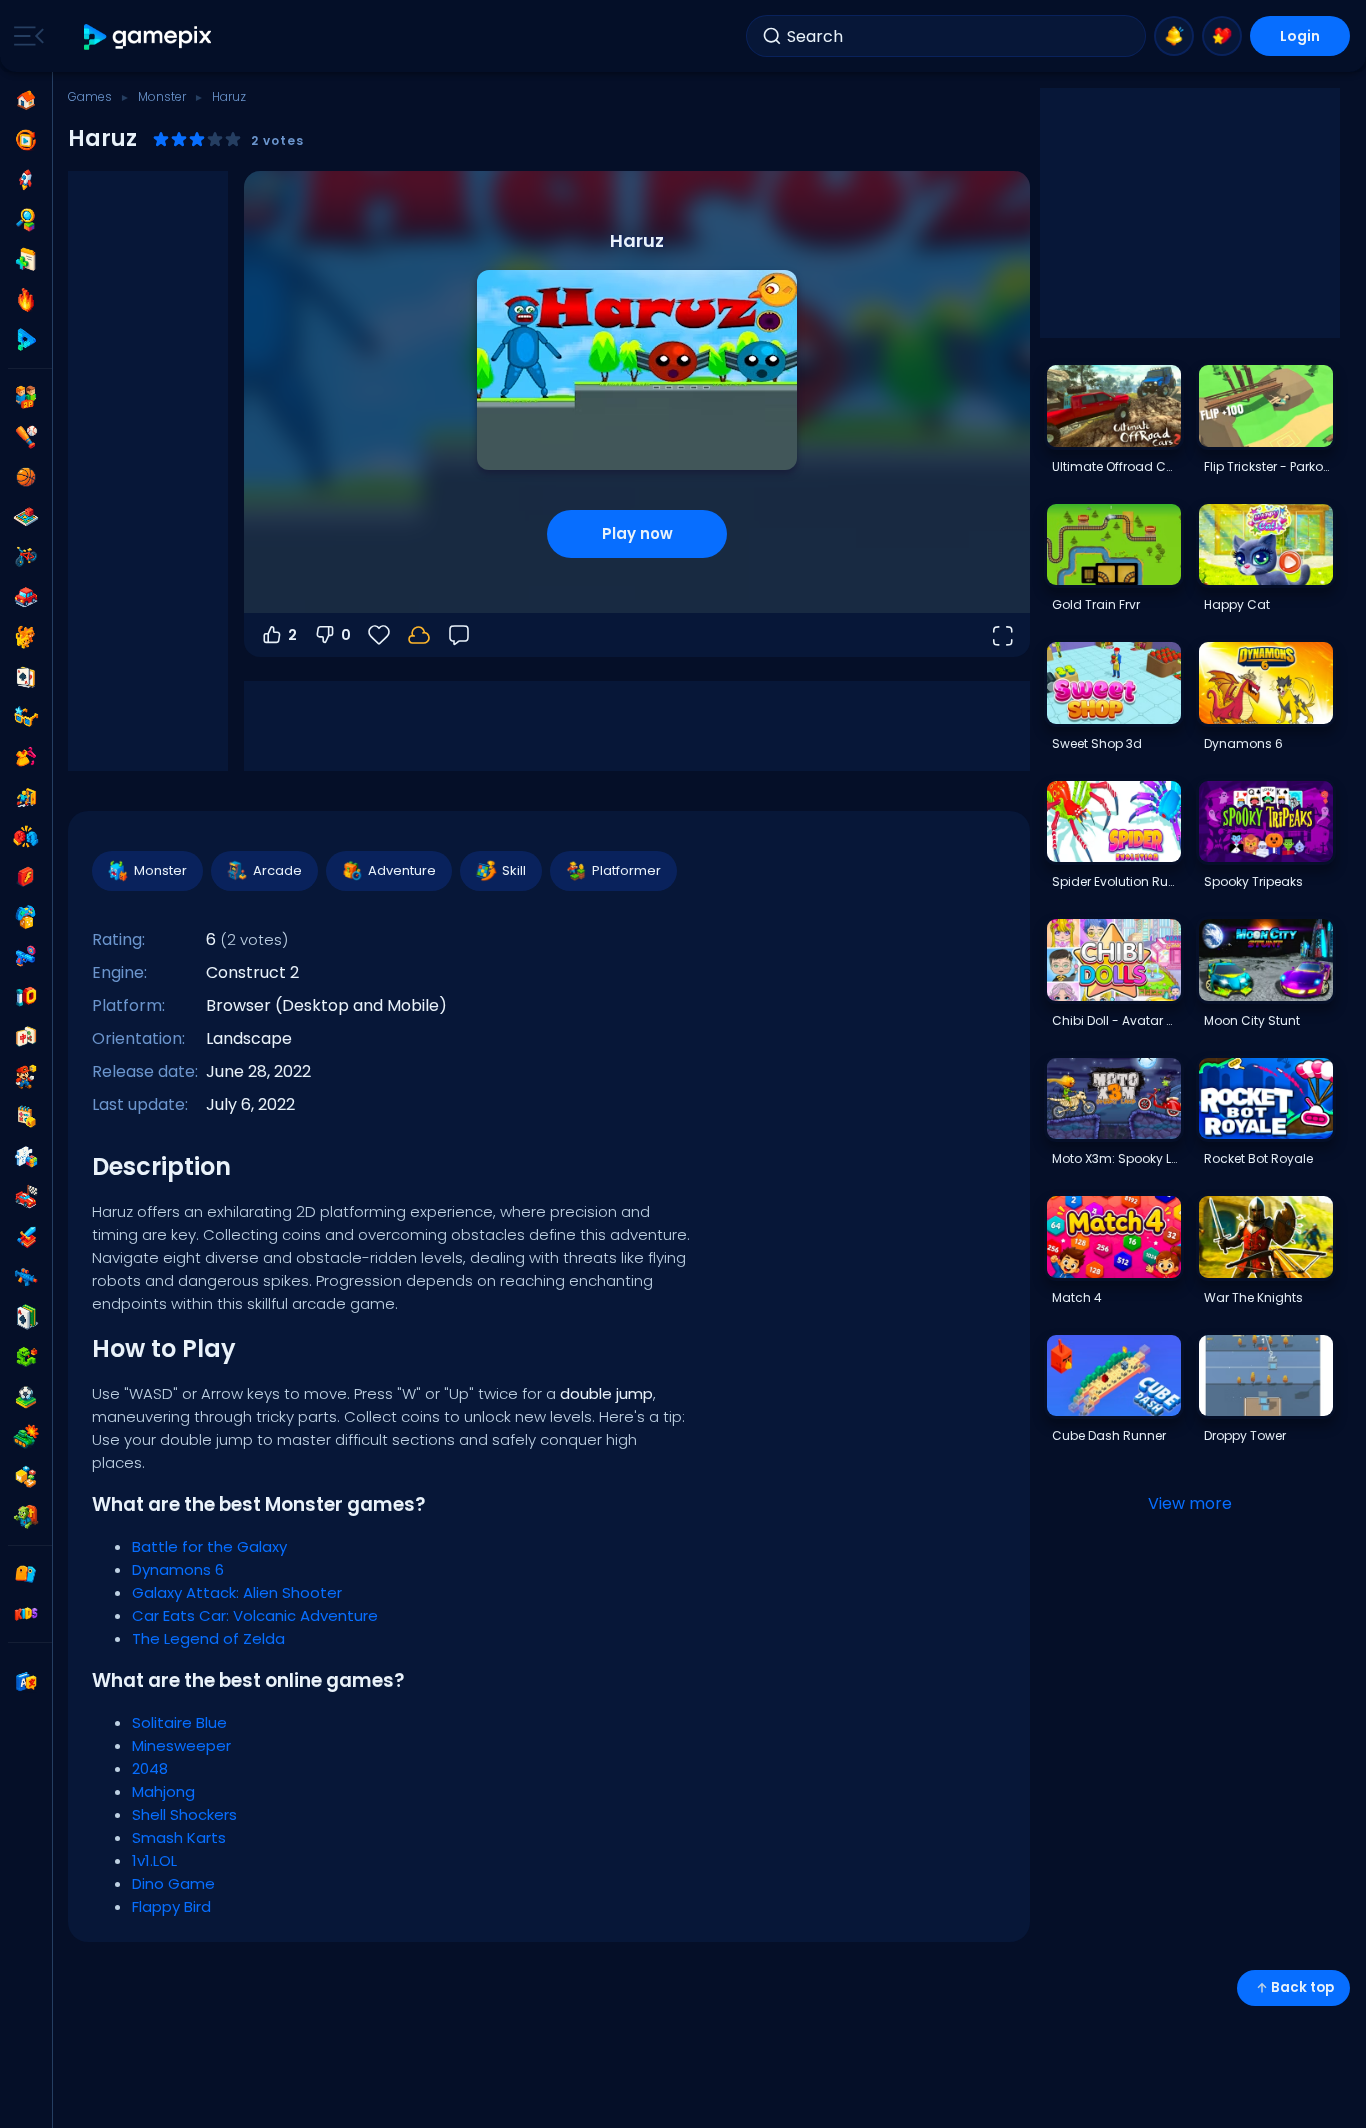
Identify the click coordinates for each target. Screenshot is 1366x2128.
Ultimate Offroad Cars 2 (1116, 466)
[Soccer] (26, 1397)
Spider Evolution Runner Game (1116, 881)
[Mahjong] (26, 1037)
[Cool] (26, 717)
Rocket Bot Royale (1258, 1158)
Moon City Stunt (1252, 1020)
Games (90, 96)
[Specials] (26, 340)
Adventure (402, 870)
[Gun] (26, 957)
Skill (514, 870)
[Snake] (26, 1357)
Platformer (626, 870)
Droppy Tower (1245, 1435)
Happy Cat (1237, 604)
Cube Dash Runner (1109, 1435)
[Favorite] (1222, 36)
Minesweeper (181, 1745)
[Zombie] (26, 1517)
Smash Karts (179, 1837)
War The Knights (1253, 1297)
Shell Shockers (184, 1814)
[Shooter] (26, 1277)
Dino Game (173, 1883)
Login (1300, 36)
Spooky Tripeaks (1253, 881)
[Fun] (26, 917)
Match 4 (1077, 1297)
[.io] (26, 997)
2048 (150, 1768)
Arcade (277, 870)
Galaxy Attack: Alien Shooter (237, 1592)
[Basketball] (26, 477)
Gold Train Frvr (1096, 604)
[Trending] (26, 300)
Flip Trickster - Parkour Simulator (1268, 466)
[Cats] (26, 637)
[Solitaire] (26, 1317)
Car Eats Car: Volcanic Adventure (255, 1615)
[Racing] (26, 1197)
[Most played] (26, 180)
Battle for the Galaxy (209, 1546)
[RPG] (26, 1237)
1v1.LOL (154, 1860)
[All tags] (26, 1574)
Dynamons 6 (178, 1569)
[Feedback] (459, 635)
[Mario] (26, 1077)
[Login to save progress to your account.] (419, 635)
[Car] (26, 597)
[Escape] (26, 797)
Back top (1302, 1987)
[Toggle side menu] (25, 36)
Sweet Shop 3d (1097, 743)
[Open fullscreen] (1002, 635)
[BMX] (26, 557)
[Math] (26, 1117)
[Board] (26, 517)
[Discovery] (26, 220)
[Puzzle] (26, 1157)
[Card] (26, 677)
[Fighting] (26, 837)
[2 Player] (26, 397)
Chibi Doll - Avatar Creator (1116, 1020)
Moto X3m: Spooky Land (1116, 1158)
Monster (162, 96)
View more (1190, 1503)
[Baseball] (26, 437)
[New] (26, 260)
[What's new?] (1174, 36)
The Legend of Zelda (208, 1638)
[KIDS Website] (26, 1614)
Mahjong (163, 1791)
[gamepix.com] (148, 36)
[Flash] (26, 877)
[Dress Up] (26, 757)
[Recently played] (26, 140)
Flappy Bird (171, 1906)
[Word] (26, 1477)
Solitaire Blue (179, 1722)
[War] (26, 1437)
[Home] (26, 100)
